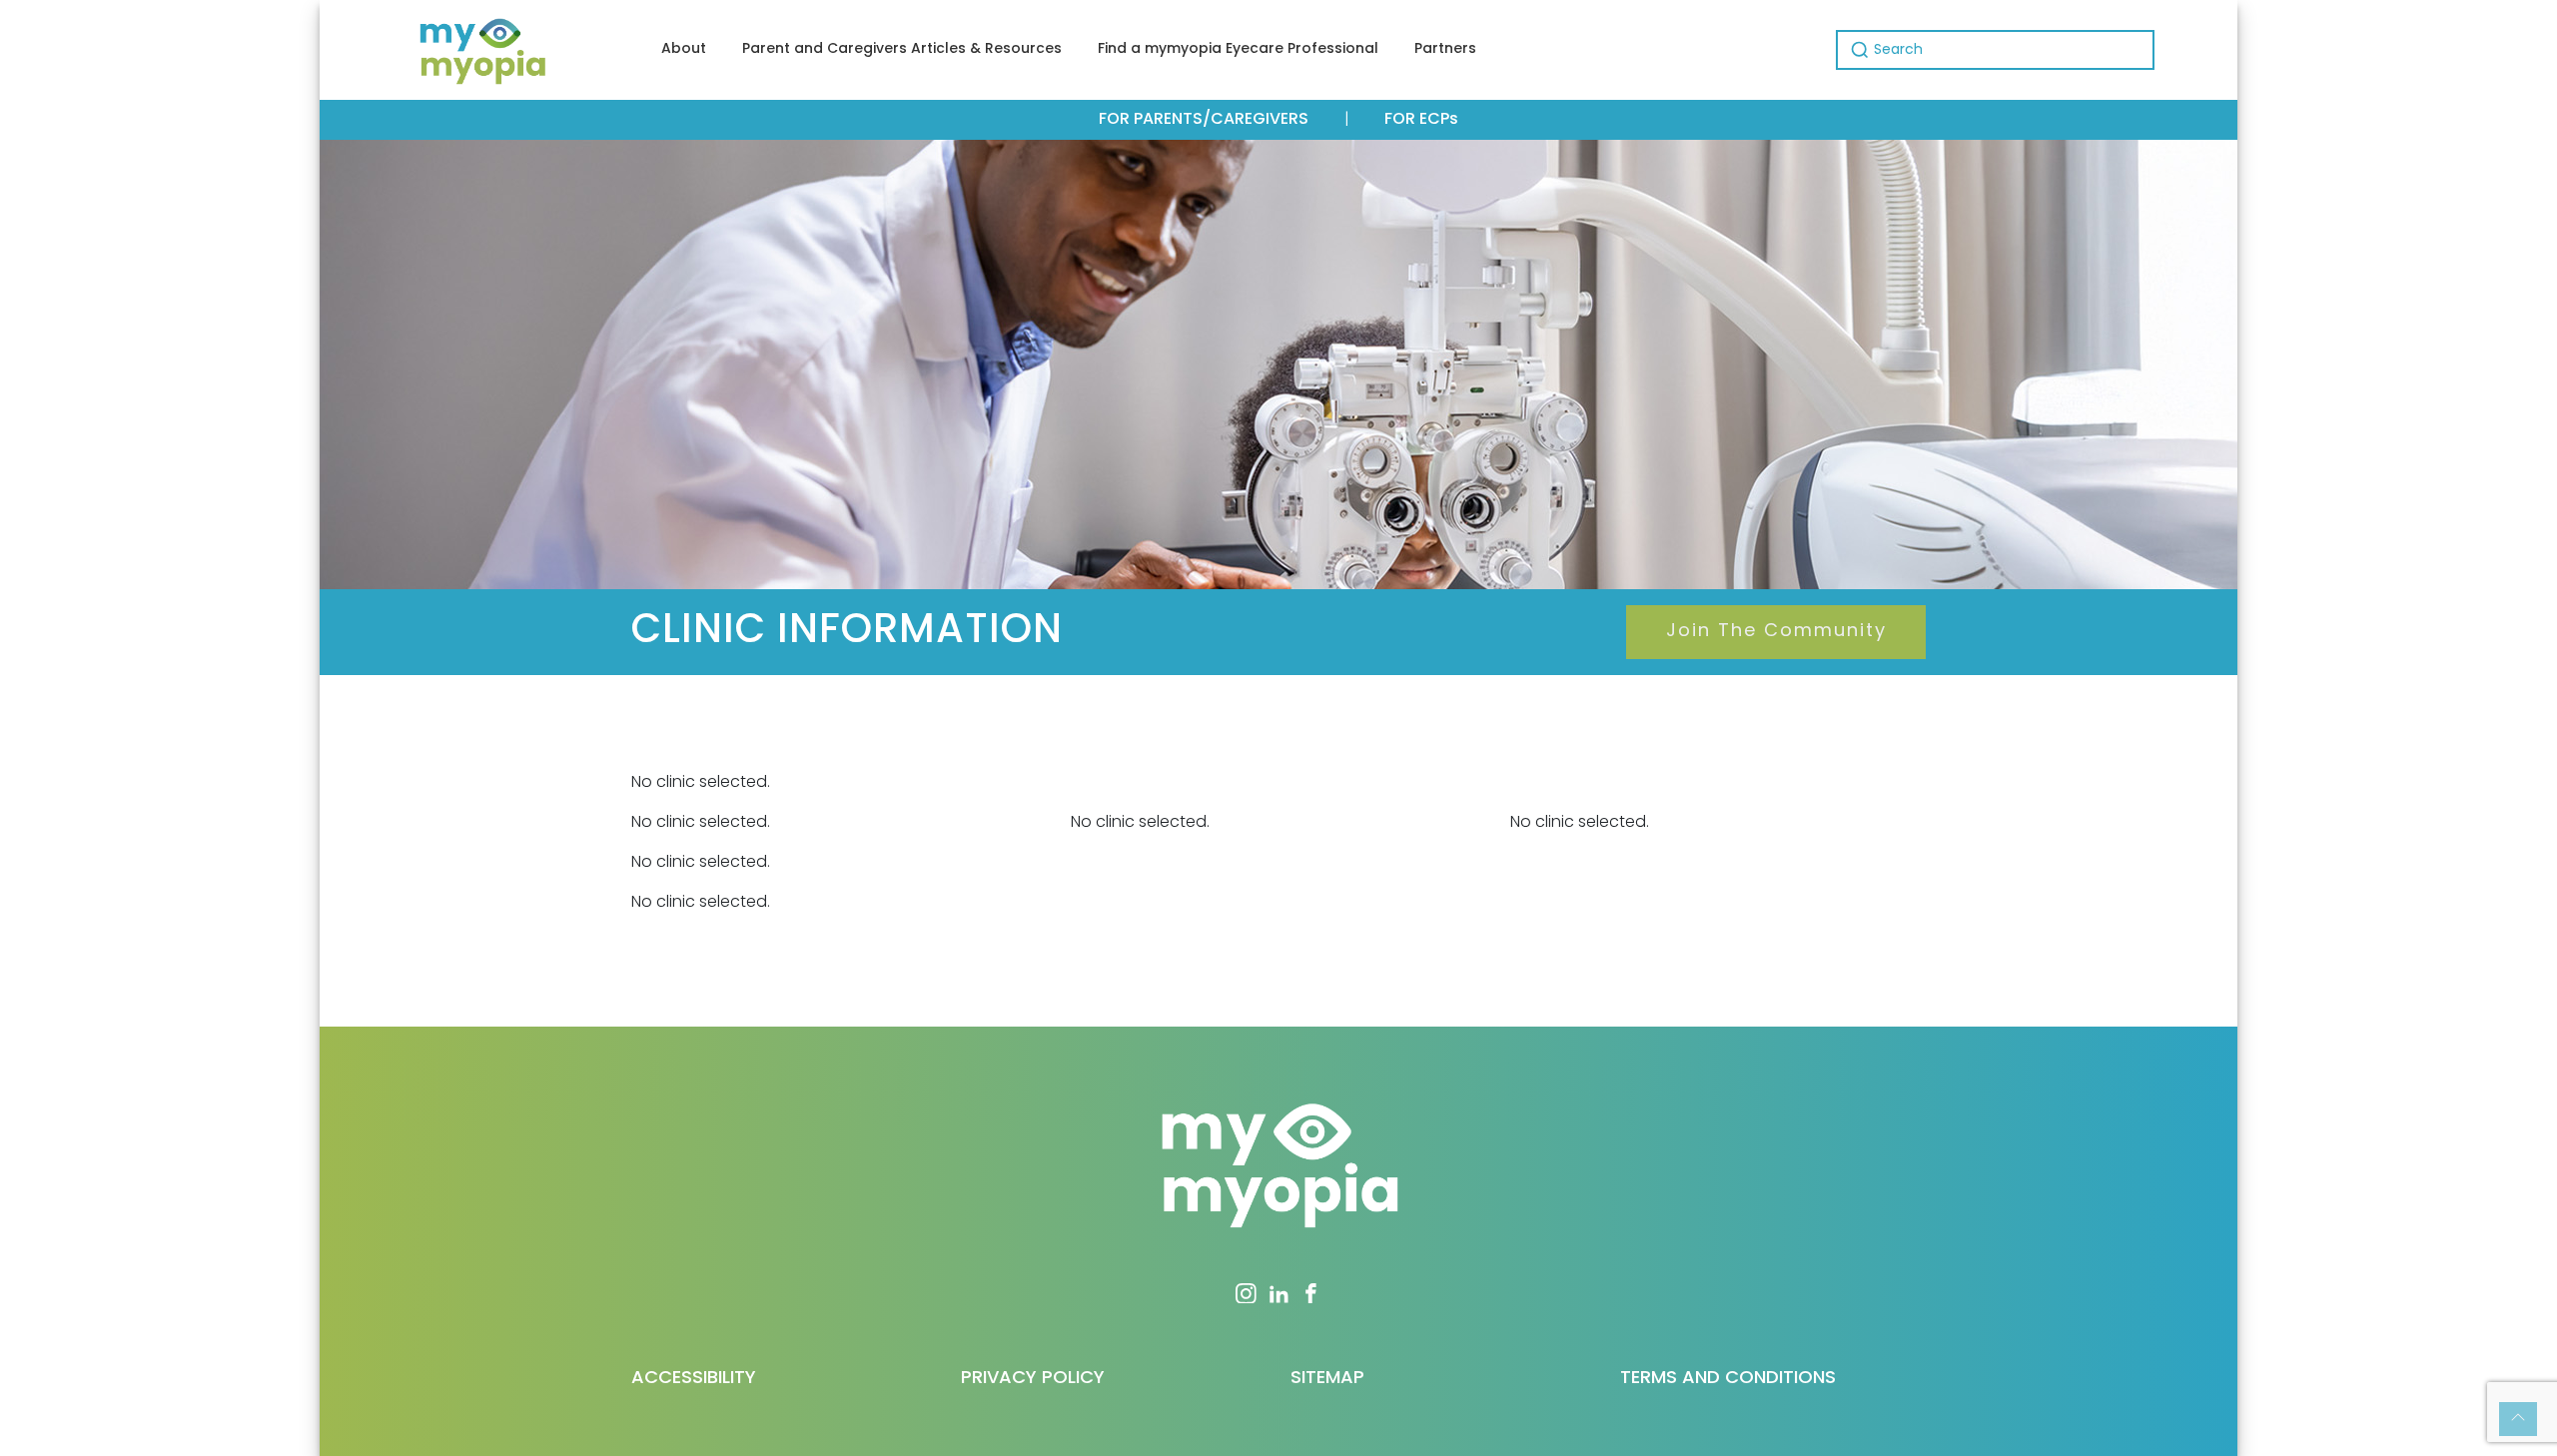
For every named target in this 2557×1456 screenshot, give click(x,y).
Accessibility (694, 1379)
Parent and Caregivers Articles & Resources (902, 49)
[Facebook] (1311, 1293)
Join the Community (1776, 632)
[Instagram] (1246, 1293)
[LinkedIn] (1279, 1293)
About (684, 49)
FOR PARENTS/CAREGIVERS (1204, 120)
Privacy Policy (1033, 1379)
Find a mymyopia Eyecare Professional (1238, 49)
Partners (1445, 49)
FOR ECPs (1421, 120)
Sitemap (1327, 1379)
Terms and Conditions (1728, 1379)
